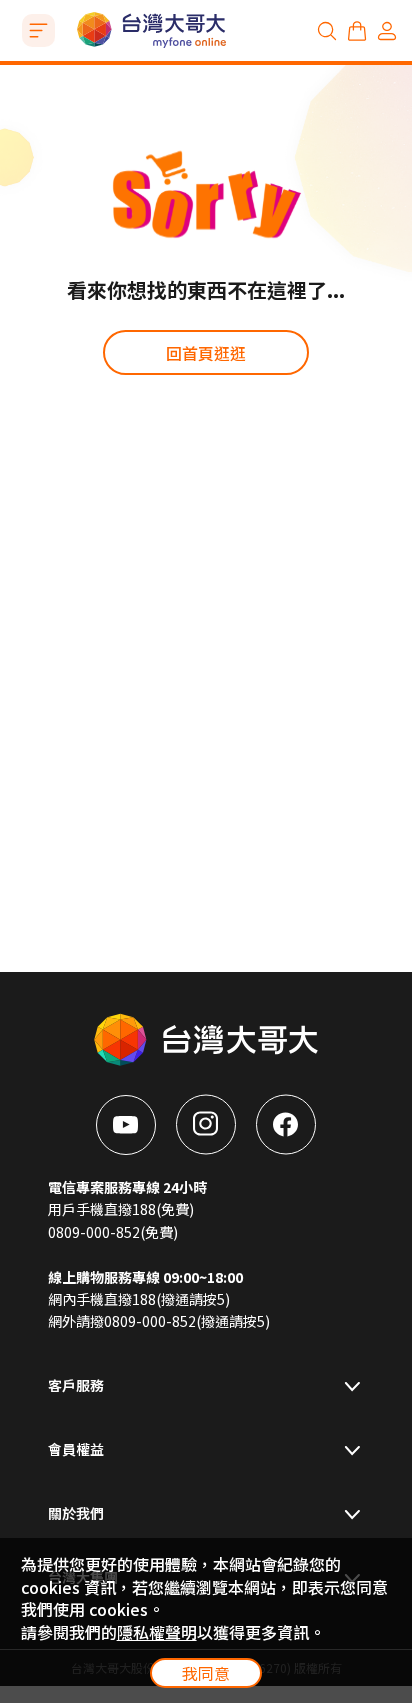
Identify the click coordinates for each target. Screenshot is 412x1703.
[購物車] (357, 31)
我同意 (206, 1673)
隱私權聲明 (157, 1632)
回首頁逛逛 (206, 353)
